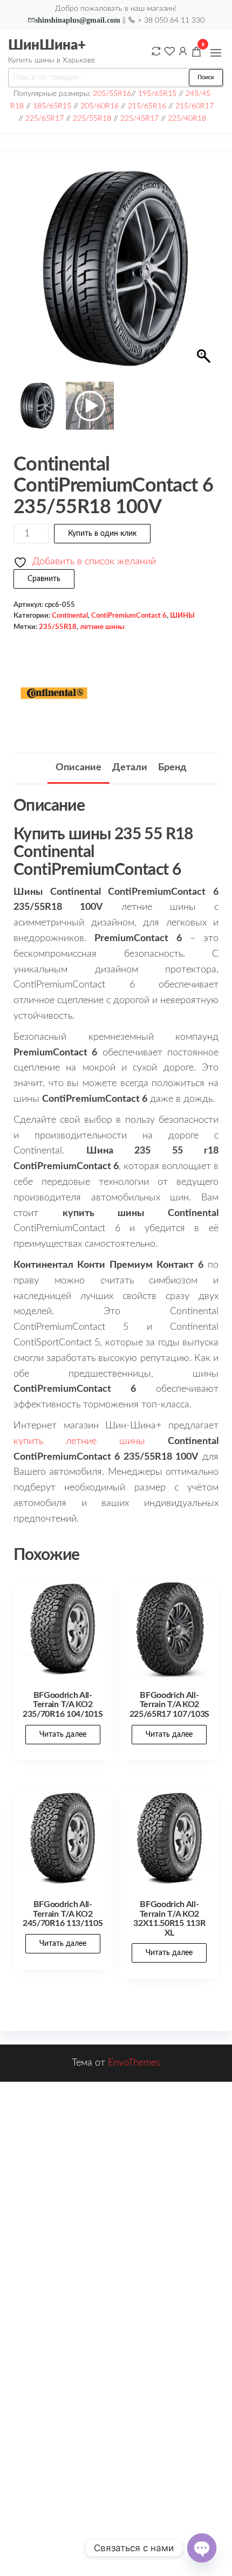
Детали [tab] (130, 768)
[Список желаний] (169, 51)
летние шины (102, 627)
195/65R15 (157, 94)
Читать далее (63, 1735)
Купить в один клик (102, 534)
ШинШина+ (47, 45)
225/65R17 (45, 118)
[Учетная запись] (183, 51)
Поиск (206, 77)
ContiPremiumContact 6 (129, 616)
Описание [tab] (79, 768)
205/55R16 (112, 94)
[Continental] (54, 693)
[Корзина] (196, 53)
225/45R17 (139, 118)
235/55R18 (58, 627)
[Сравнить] (156, 51)
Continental (70, 616)
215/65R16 (147, 106)
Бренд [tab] (172, 768)
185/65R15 (52, 106)
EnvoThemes (134, 2063)
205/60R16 (100, 106)
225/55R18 (92, 118)
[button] (216, 53)
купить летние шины (79, 1441)
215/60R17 (195, 106)
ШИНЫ (182, 616)
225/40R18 (187, 118)
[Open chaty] (202, 2548)
